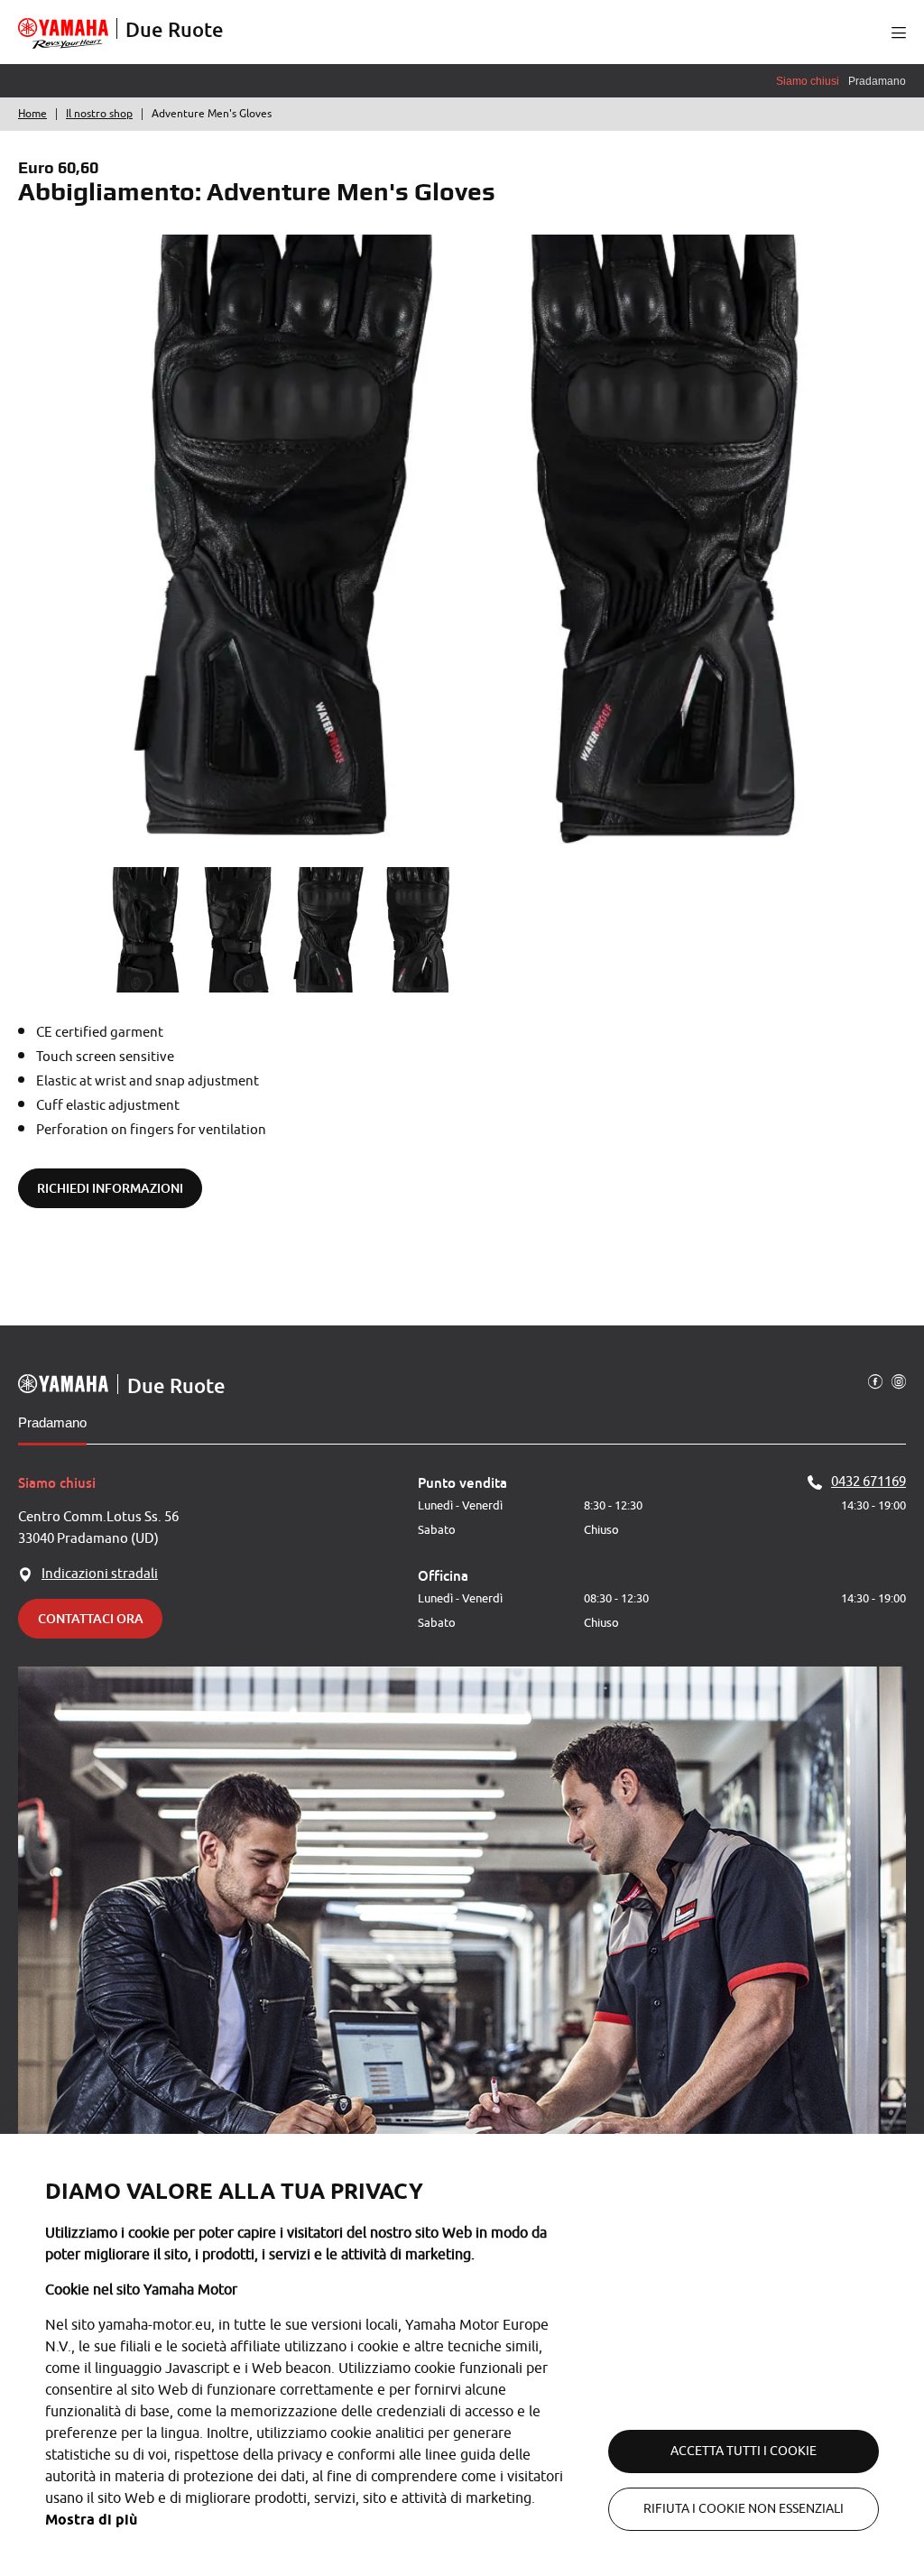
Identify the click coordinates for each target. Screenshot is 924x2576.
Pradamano (52, 1422)
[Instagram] (899, 1380)
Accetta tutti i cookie (744, 2451)
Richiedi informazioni (110, 1188)
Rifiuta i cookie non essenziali (744, 2509)
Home (32, 114)
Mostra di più (91, 2520)
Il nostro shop (99, 114)
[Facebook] (875, 1380)
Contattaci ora (91, 1618)
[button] (899, 32)
